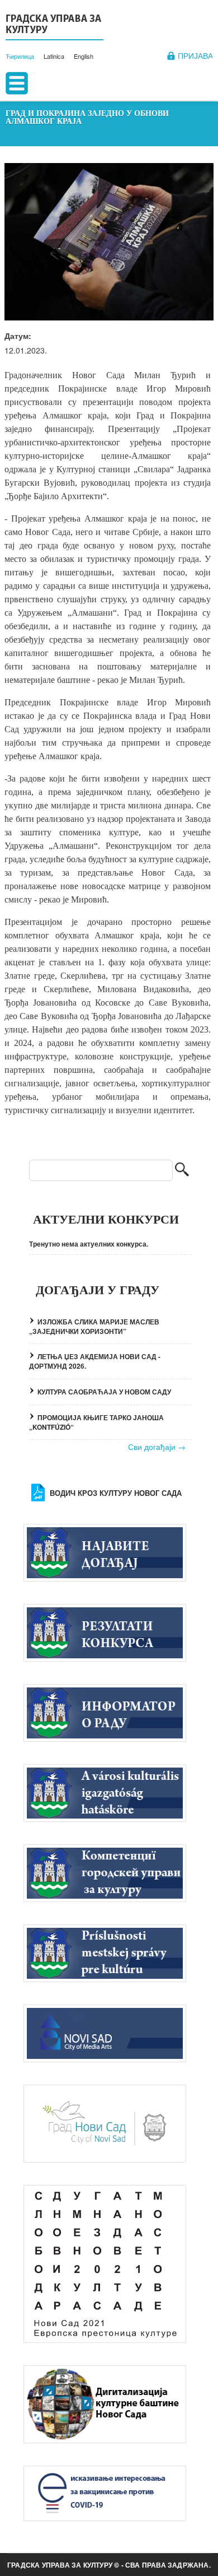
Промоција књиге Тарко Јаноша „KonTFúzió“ (96, 1422)
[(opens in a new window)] (110, 2033)
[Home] (54, 26)
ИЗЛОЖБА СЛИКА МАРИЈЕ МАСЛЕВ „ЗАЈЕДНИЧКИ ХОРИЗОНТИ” (94, 1326)
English (84, 56)
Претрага (182, 1171)
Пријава (195, 56)
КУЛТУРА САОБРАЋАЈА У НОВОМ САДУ (104, 1392)
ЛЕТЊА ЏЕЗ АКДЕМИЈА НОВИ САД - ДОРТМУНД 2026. (95, 1361)
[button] (109, 242)
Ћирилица (20, 56)
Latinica (54, 56)
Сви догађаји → (157, 1447)
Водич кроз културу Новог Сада (116, 1493)
